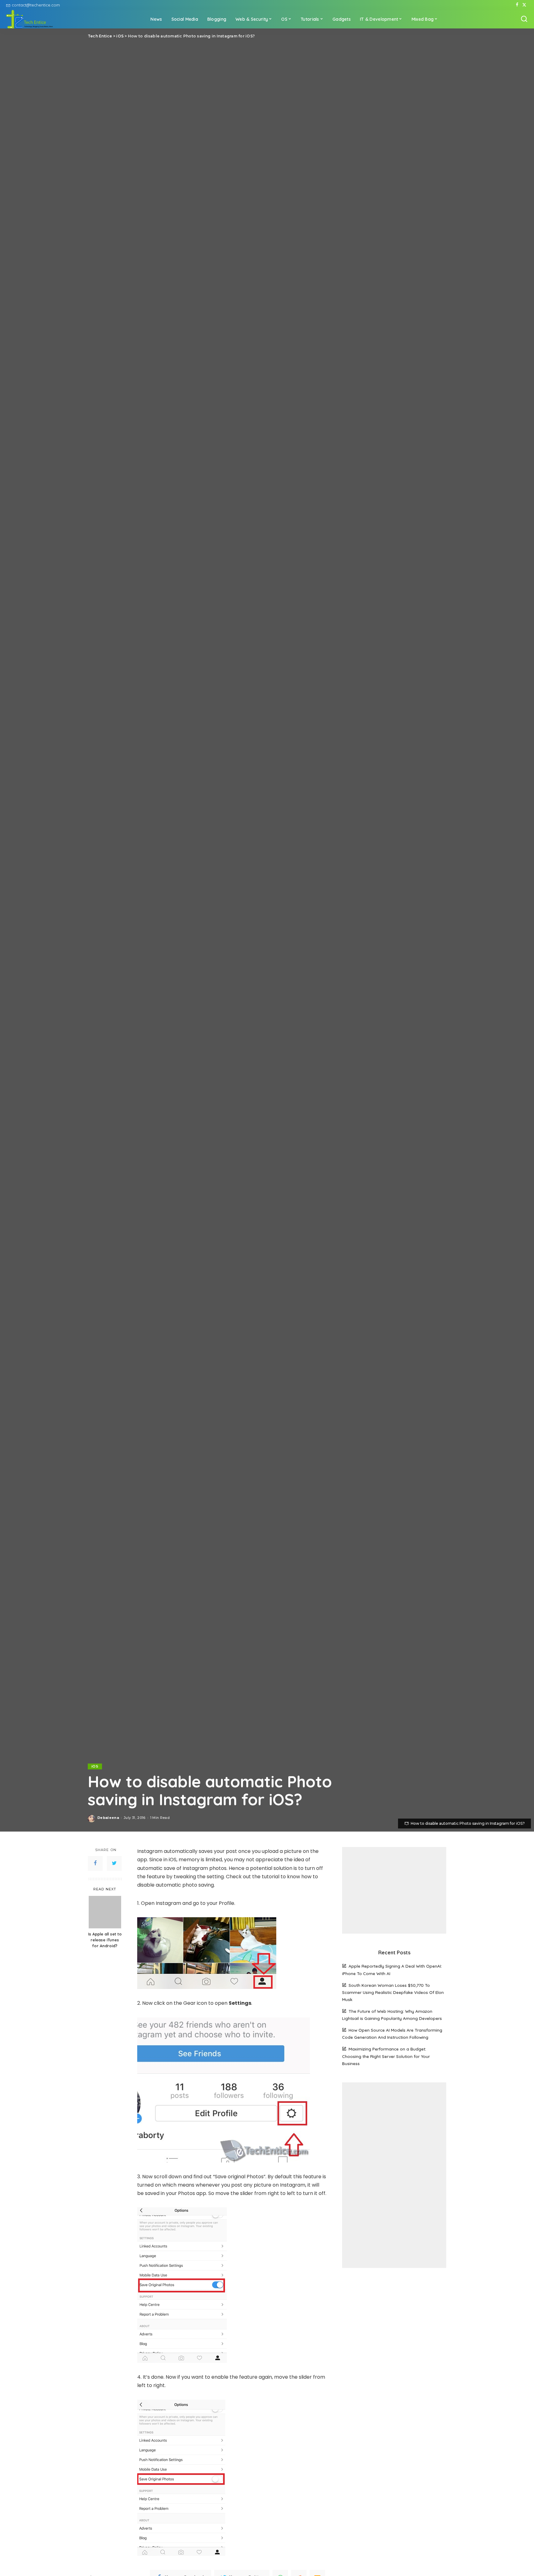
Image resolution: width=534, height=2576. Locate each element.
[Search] (524, 19)
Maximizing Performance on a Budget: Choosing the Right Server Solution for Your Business (386, 2056)
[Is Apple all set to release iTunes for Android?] (105, 1912)
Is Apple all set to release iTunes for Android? (105, 1940)
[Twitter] (524, 5)
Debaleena (108, 1818)
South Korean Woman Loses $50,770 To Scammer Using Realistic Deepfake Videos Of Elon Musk (393, 1992)
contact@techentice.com (36, 5)
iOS (95, 1766)
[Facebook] (517, 5)
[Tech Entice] (30, 19)
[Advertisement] (394, 1890)
